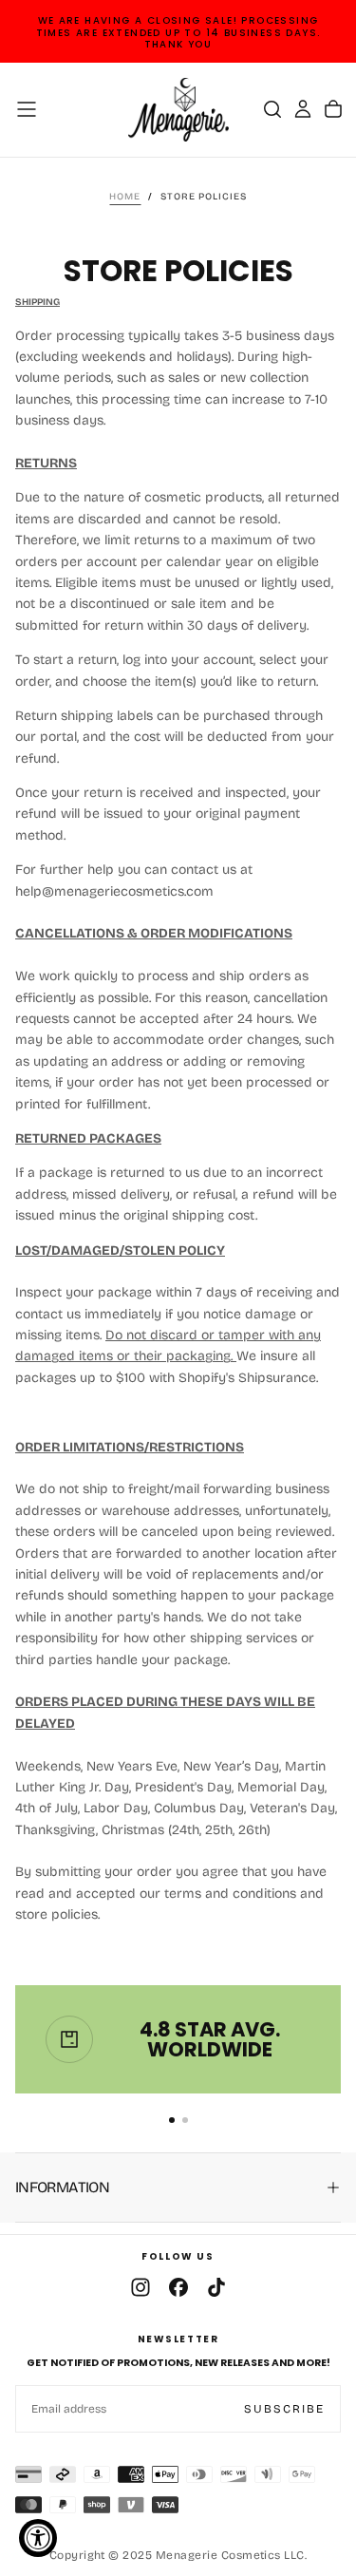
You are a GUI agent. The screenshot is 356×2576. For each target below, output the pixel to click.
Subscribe (284, 2409)
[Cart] (333, 109)
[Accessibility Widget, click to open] (38, 2538)
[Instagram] (141, 2287)
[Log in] (303, 109)
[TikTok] (216, 2287)
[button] (27, 109)
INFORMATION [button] (62, 2187)
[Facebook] (178, 2287)
